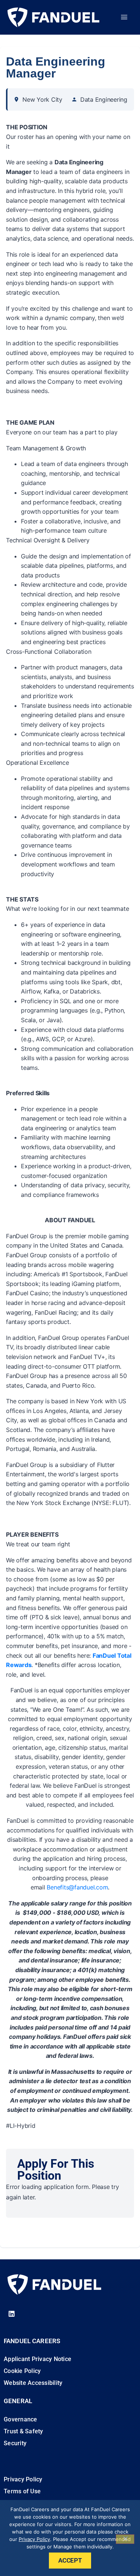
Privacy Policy (34, 2539)
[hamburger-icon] (124, 17)
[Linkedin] (12, 2314)
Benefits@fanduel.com (77, 1887)
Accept (70, 2560)
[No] (125, 2539)
